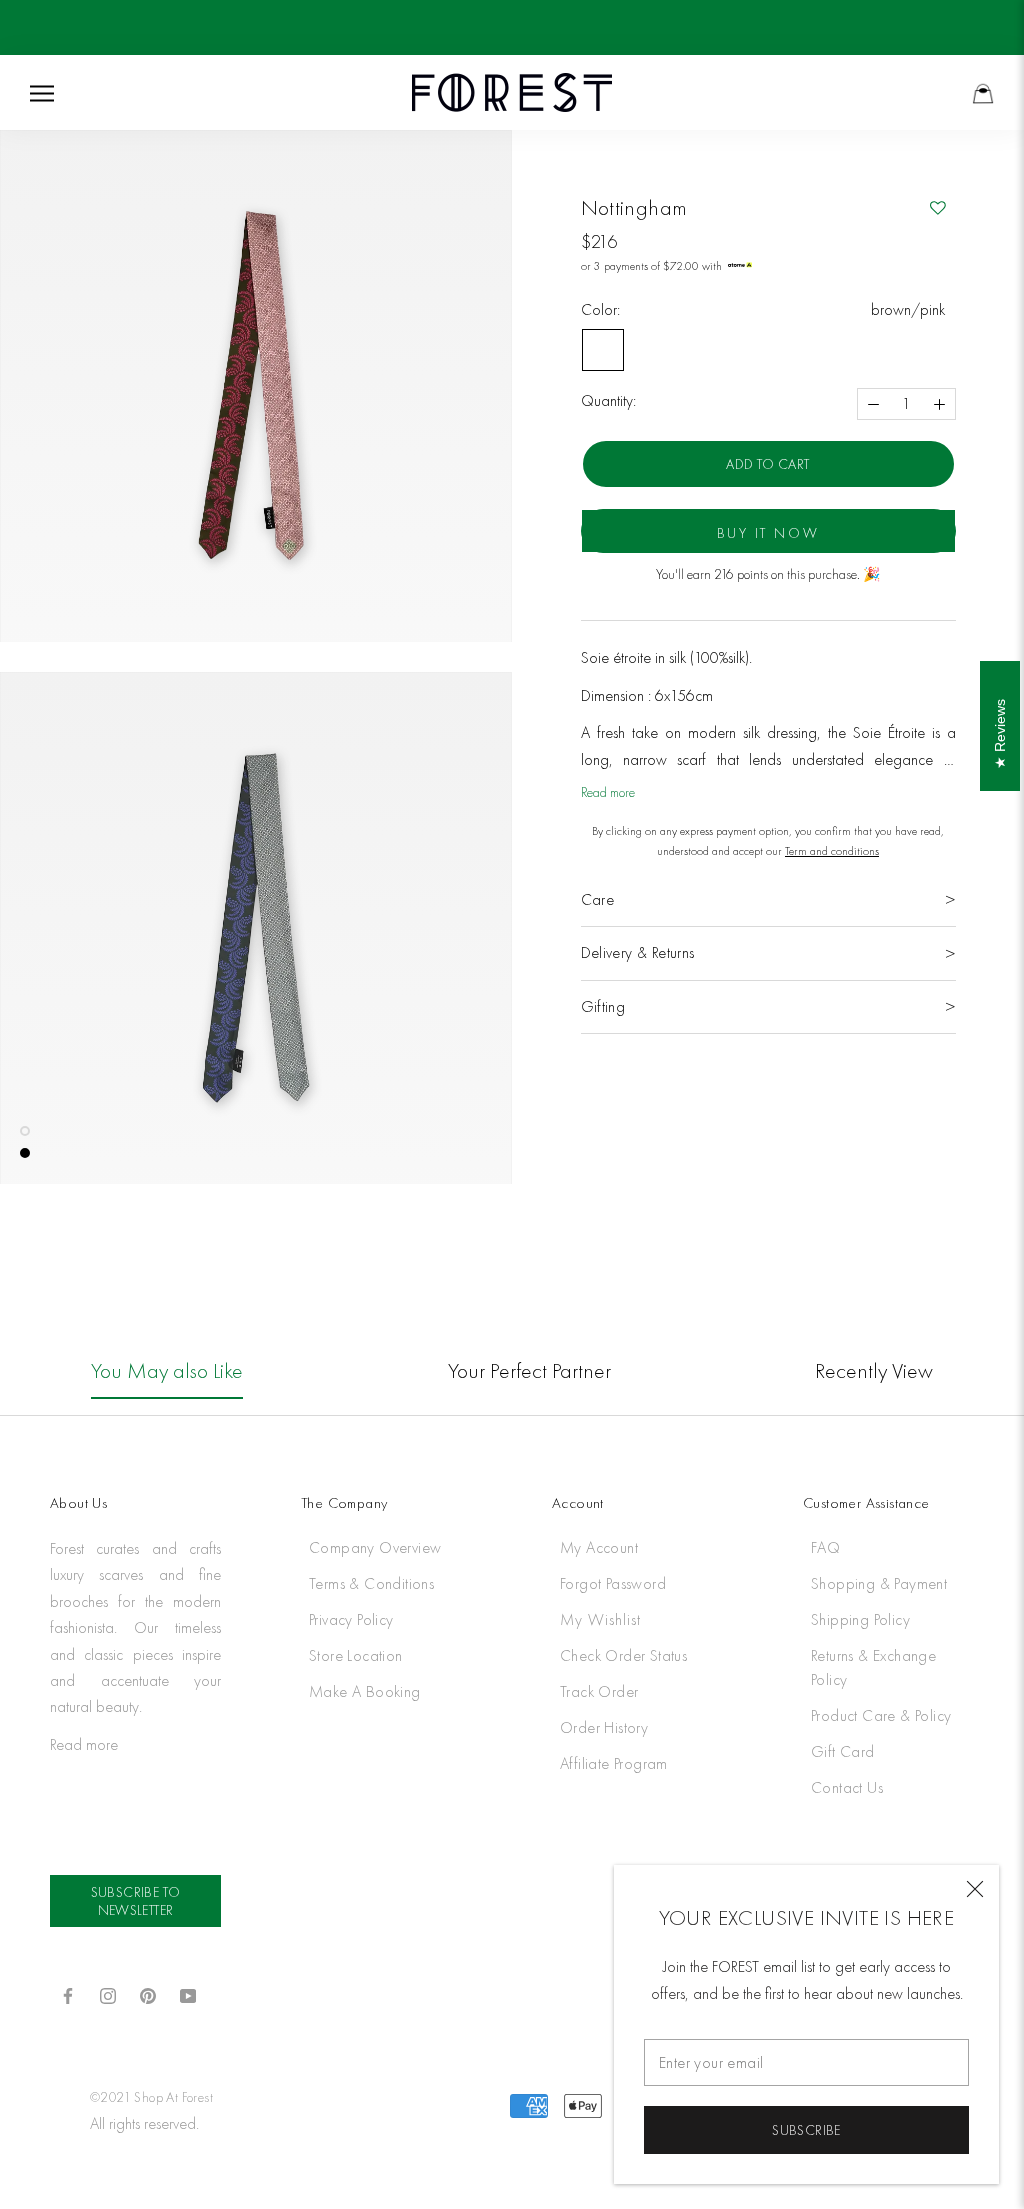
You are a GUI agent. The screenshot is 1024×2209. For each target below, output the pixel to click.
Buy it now (768, 533)
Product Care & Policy (881, 1715)
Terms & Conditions (371, 1583)
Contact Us (847, 1787)
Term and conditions (832, 851)
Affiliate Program (614, 1763)
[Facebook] (68, 1995)
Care (598, 899)
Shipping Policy (860, 1619)
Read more (608, 792)
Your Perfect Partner (529, 1370)
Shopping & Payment (879, 1583)
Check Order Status (623, 1655)
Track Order (599, 1691)
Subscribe (806, 2130)
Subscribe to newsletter (136, 1901)
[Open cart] (983, 93)
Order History (604, 1727)
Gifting (603, 1006)
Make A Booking (365, 1691)
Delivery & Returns (638, 952)
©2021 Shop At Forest (151, 2097)
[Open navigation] (42, 92)
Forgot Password (613, 1583)
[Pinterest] (148, 1995)
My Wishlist (600, 1619)
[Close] (975, 1889)
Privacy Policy (351, 1619)
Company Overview (375, 1547)
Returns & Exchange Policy (873, 1667)
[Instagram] (108, 1995)
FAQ (825, 1547)
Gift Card (843, 1751)
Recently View (874, 1370)
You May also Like (167, 1370)
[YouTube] (188, 1995)
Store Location (356, 1655)
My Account (599, 1547)
